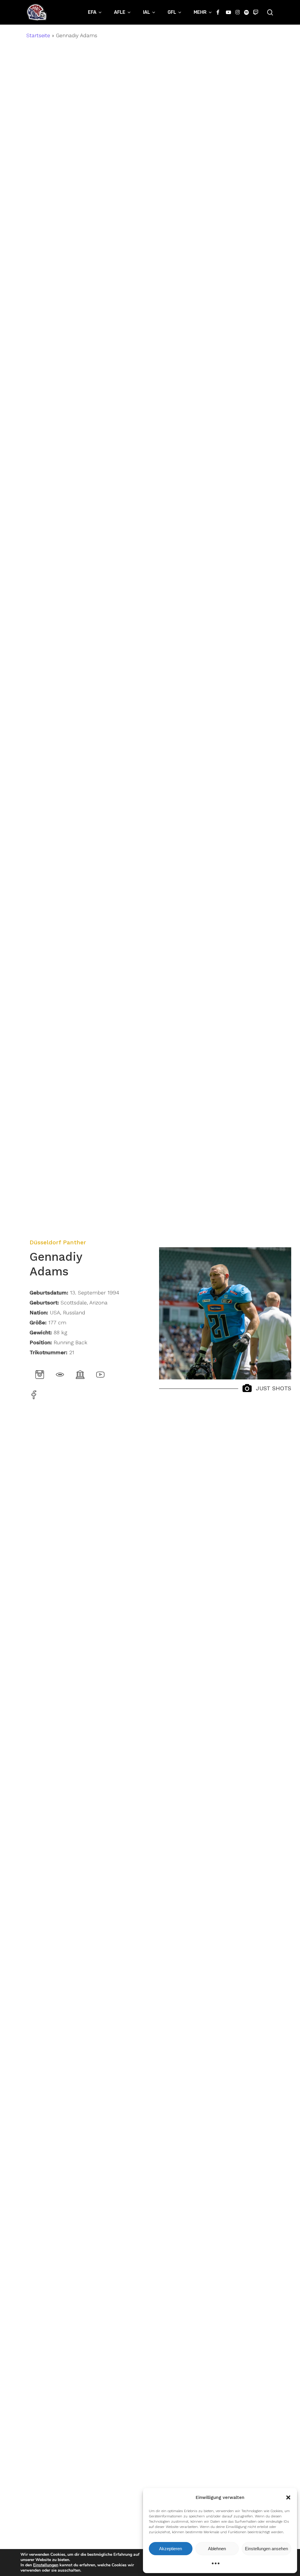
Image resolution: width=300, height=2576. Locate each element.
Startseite (38, 35)
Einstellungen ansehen (266, 2549)
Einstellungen (46, 2565)
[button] (288, 2497)
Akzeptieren (171, 2549)
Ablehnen (217, 2549)
